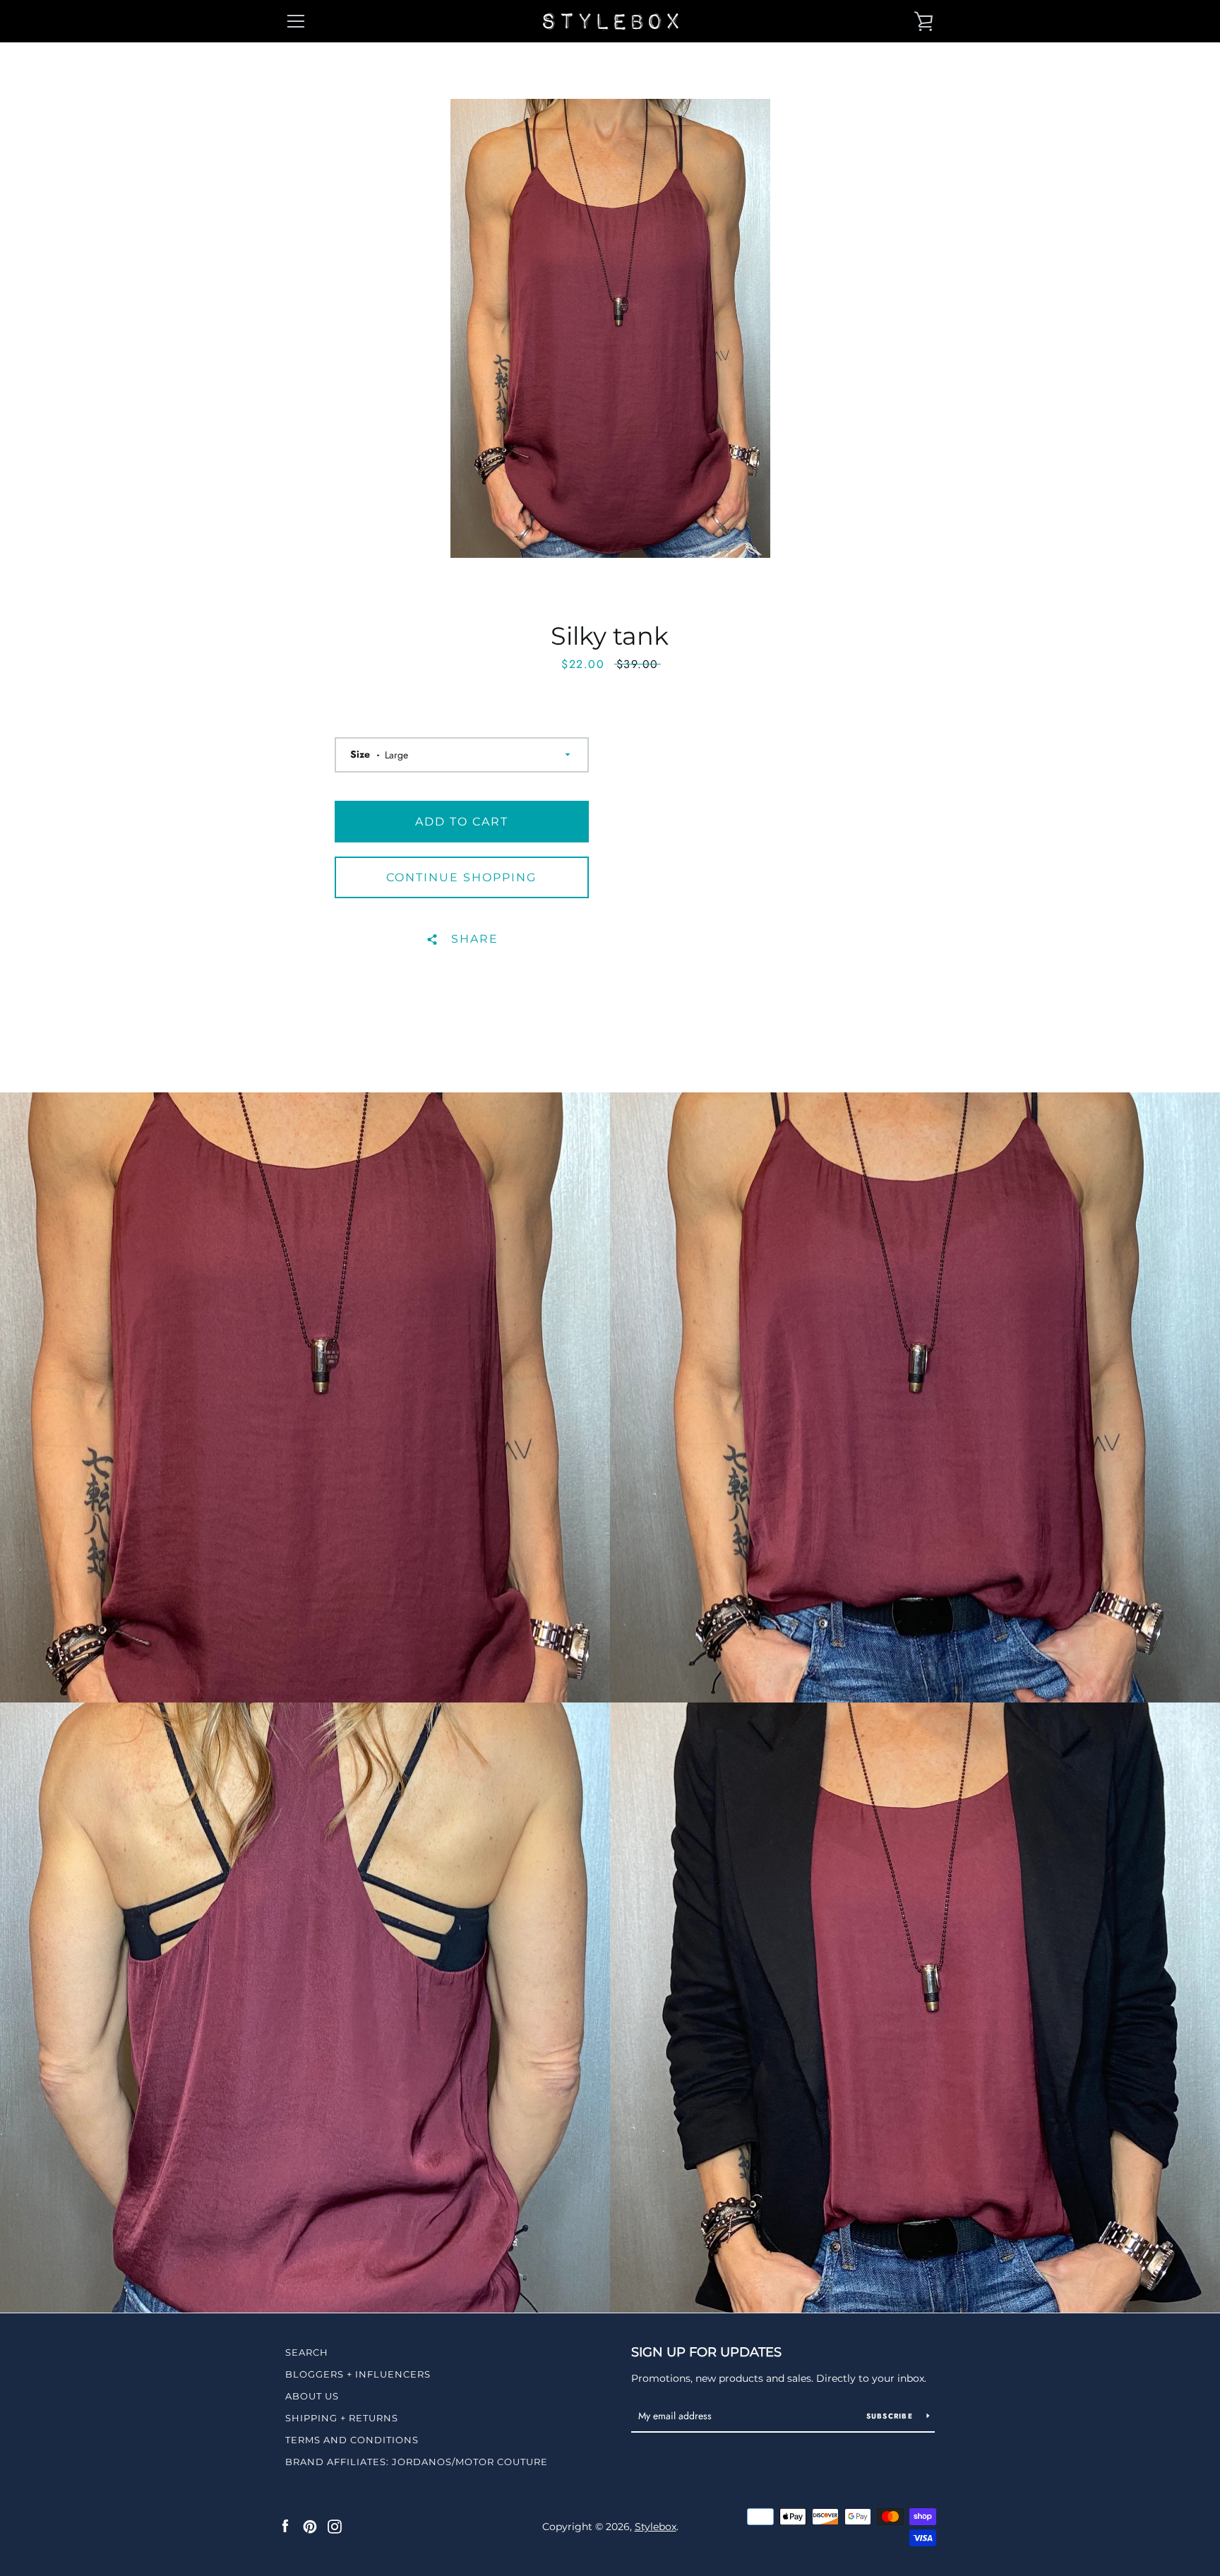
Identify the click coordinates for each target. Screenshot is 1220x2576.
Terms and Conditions (352, 2440)
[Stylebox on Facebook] (285, 2526)
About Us (312, 2396)
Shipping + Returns (342, 2418)
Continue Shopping (461, 877)
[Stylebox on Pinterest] (310, 2526)
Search (307, 2352)
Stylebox (656, 2527)
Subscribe (891, 2416)
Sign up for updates (706, 2352)
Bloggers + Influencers (358, 2374)
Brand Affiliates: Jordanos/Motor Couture (417, 2462)
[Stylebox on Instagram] (335, 2526)
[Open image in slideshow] (610, 328)
